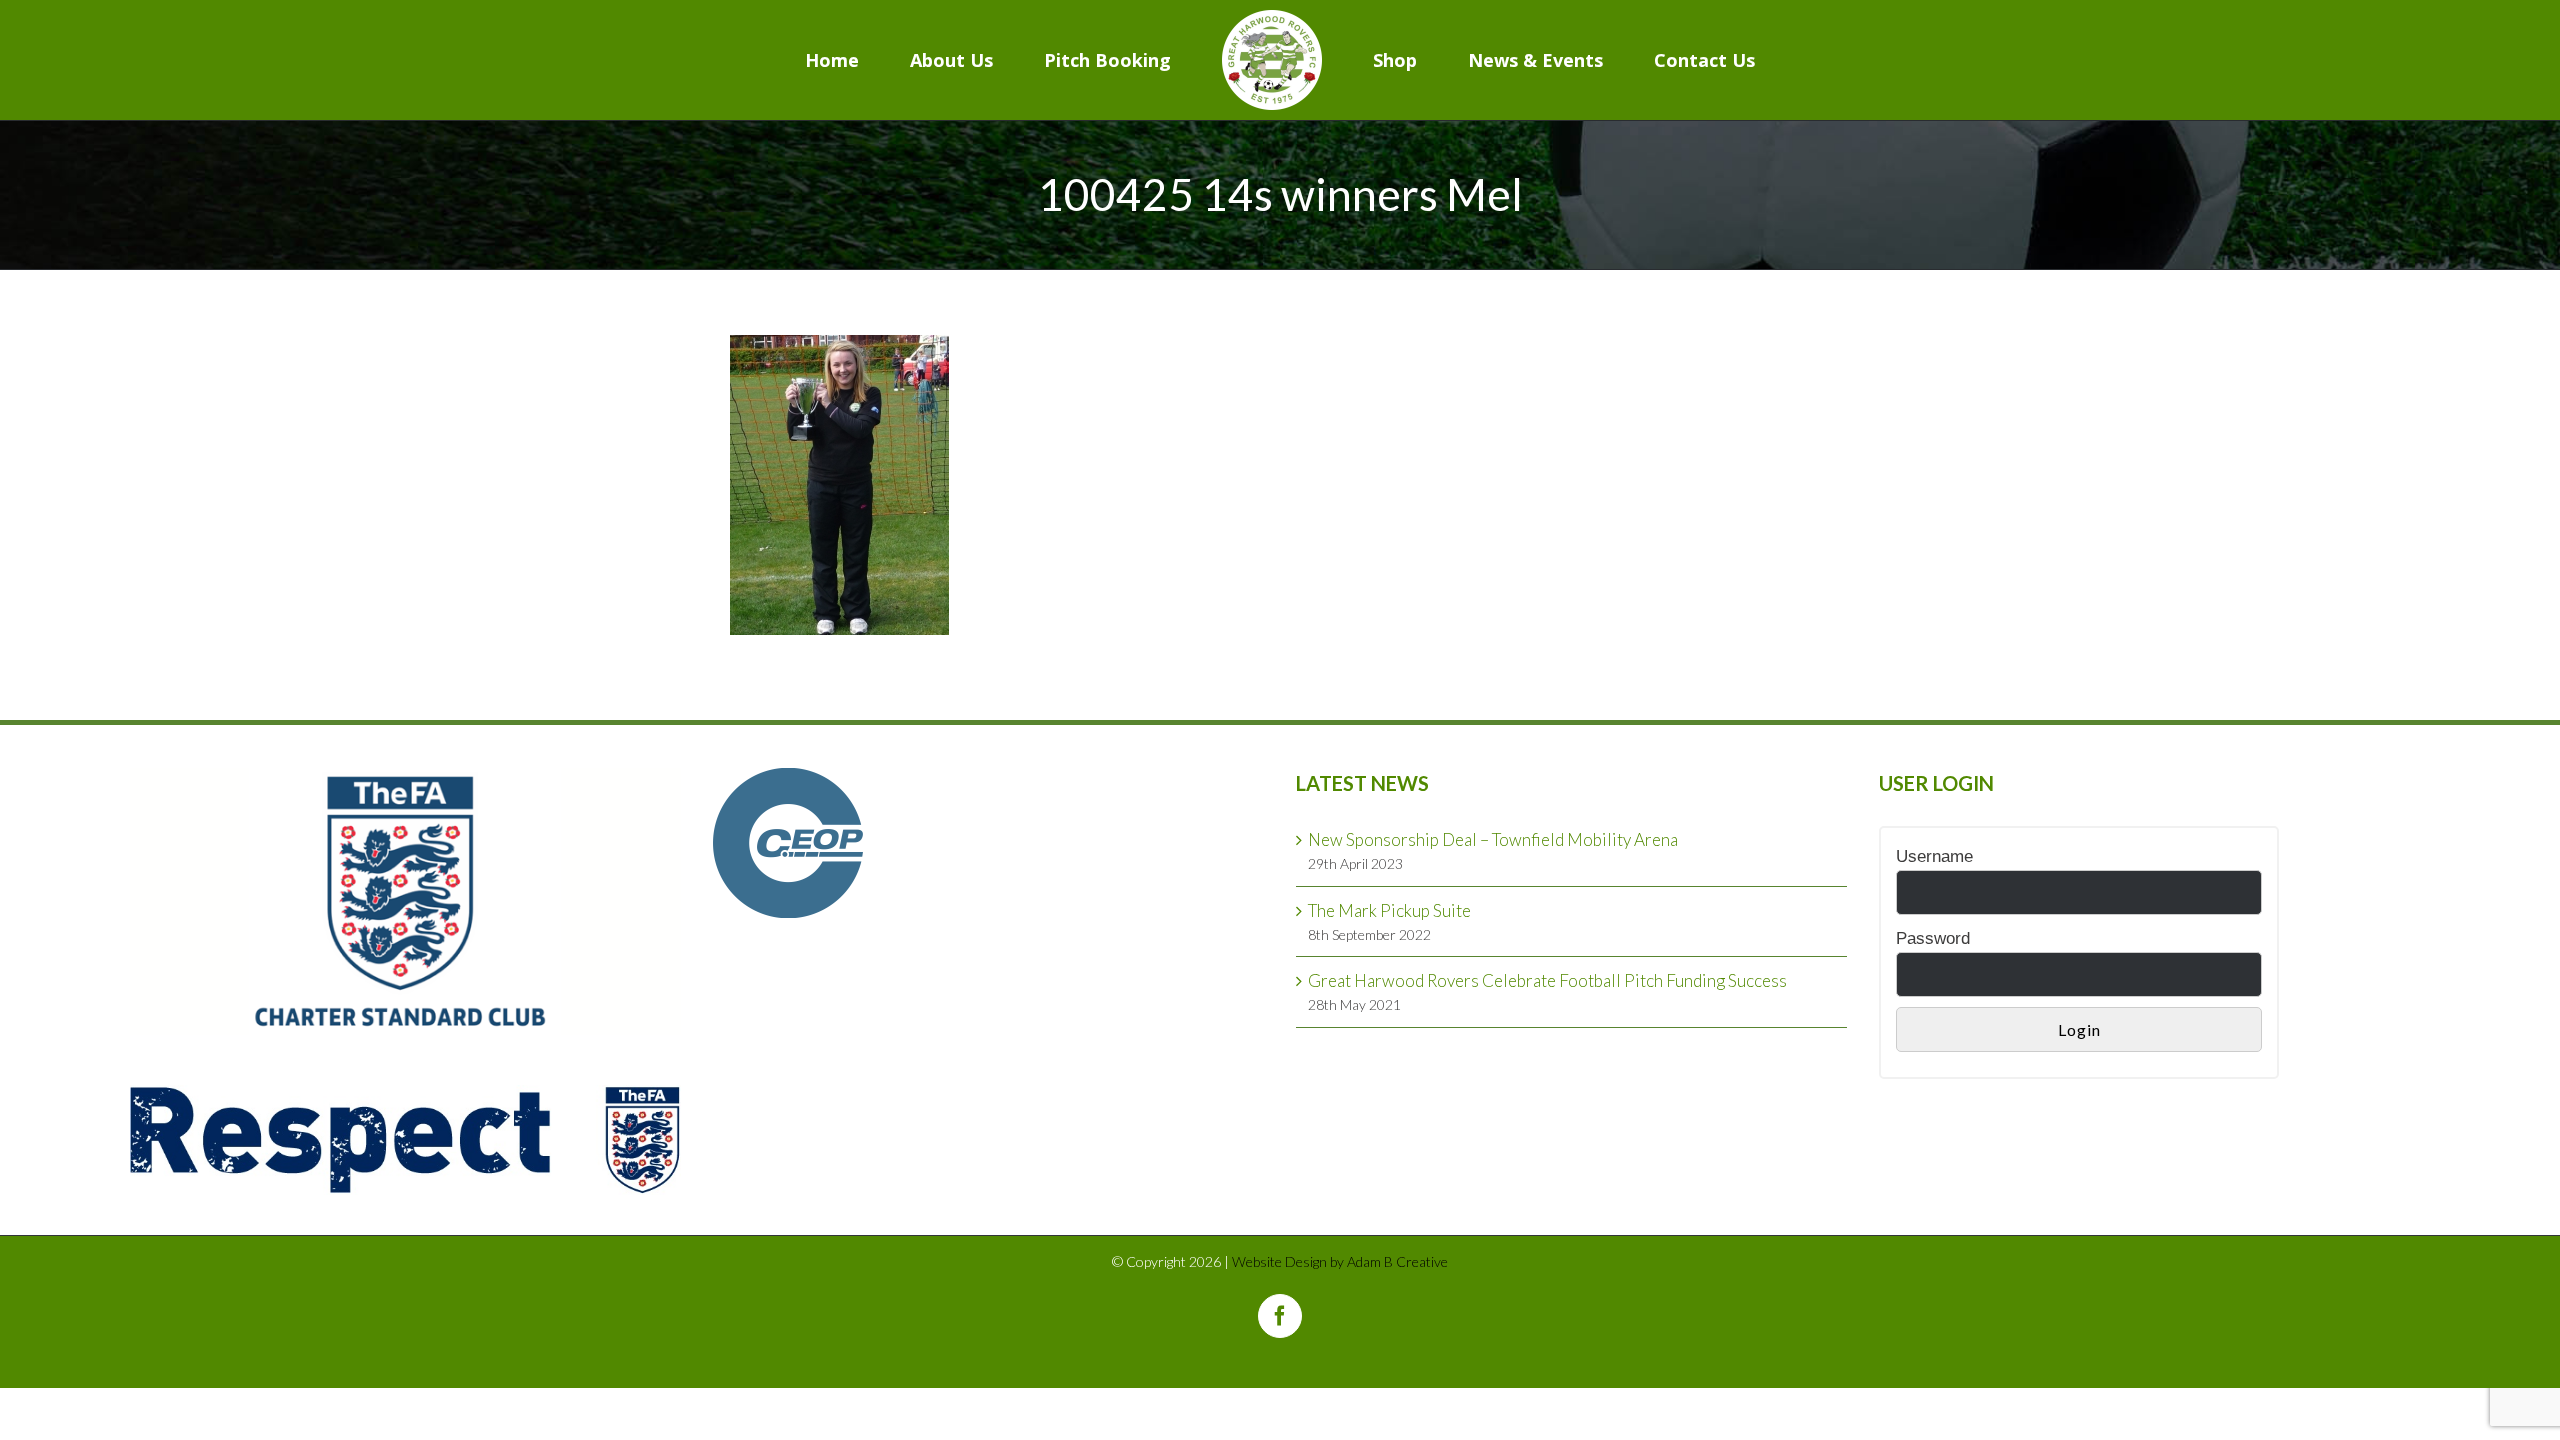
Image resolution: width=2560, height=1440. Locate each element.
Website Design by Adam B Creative (1340, 1261)
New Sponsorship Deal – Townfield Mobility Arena (1493, 839)
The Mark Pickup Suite (1389, 910)
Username (1934, 856)
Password (1933, 938)
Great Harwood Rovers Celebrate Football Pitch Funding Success (1547, 980)
